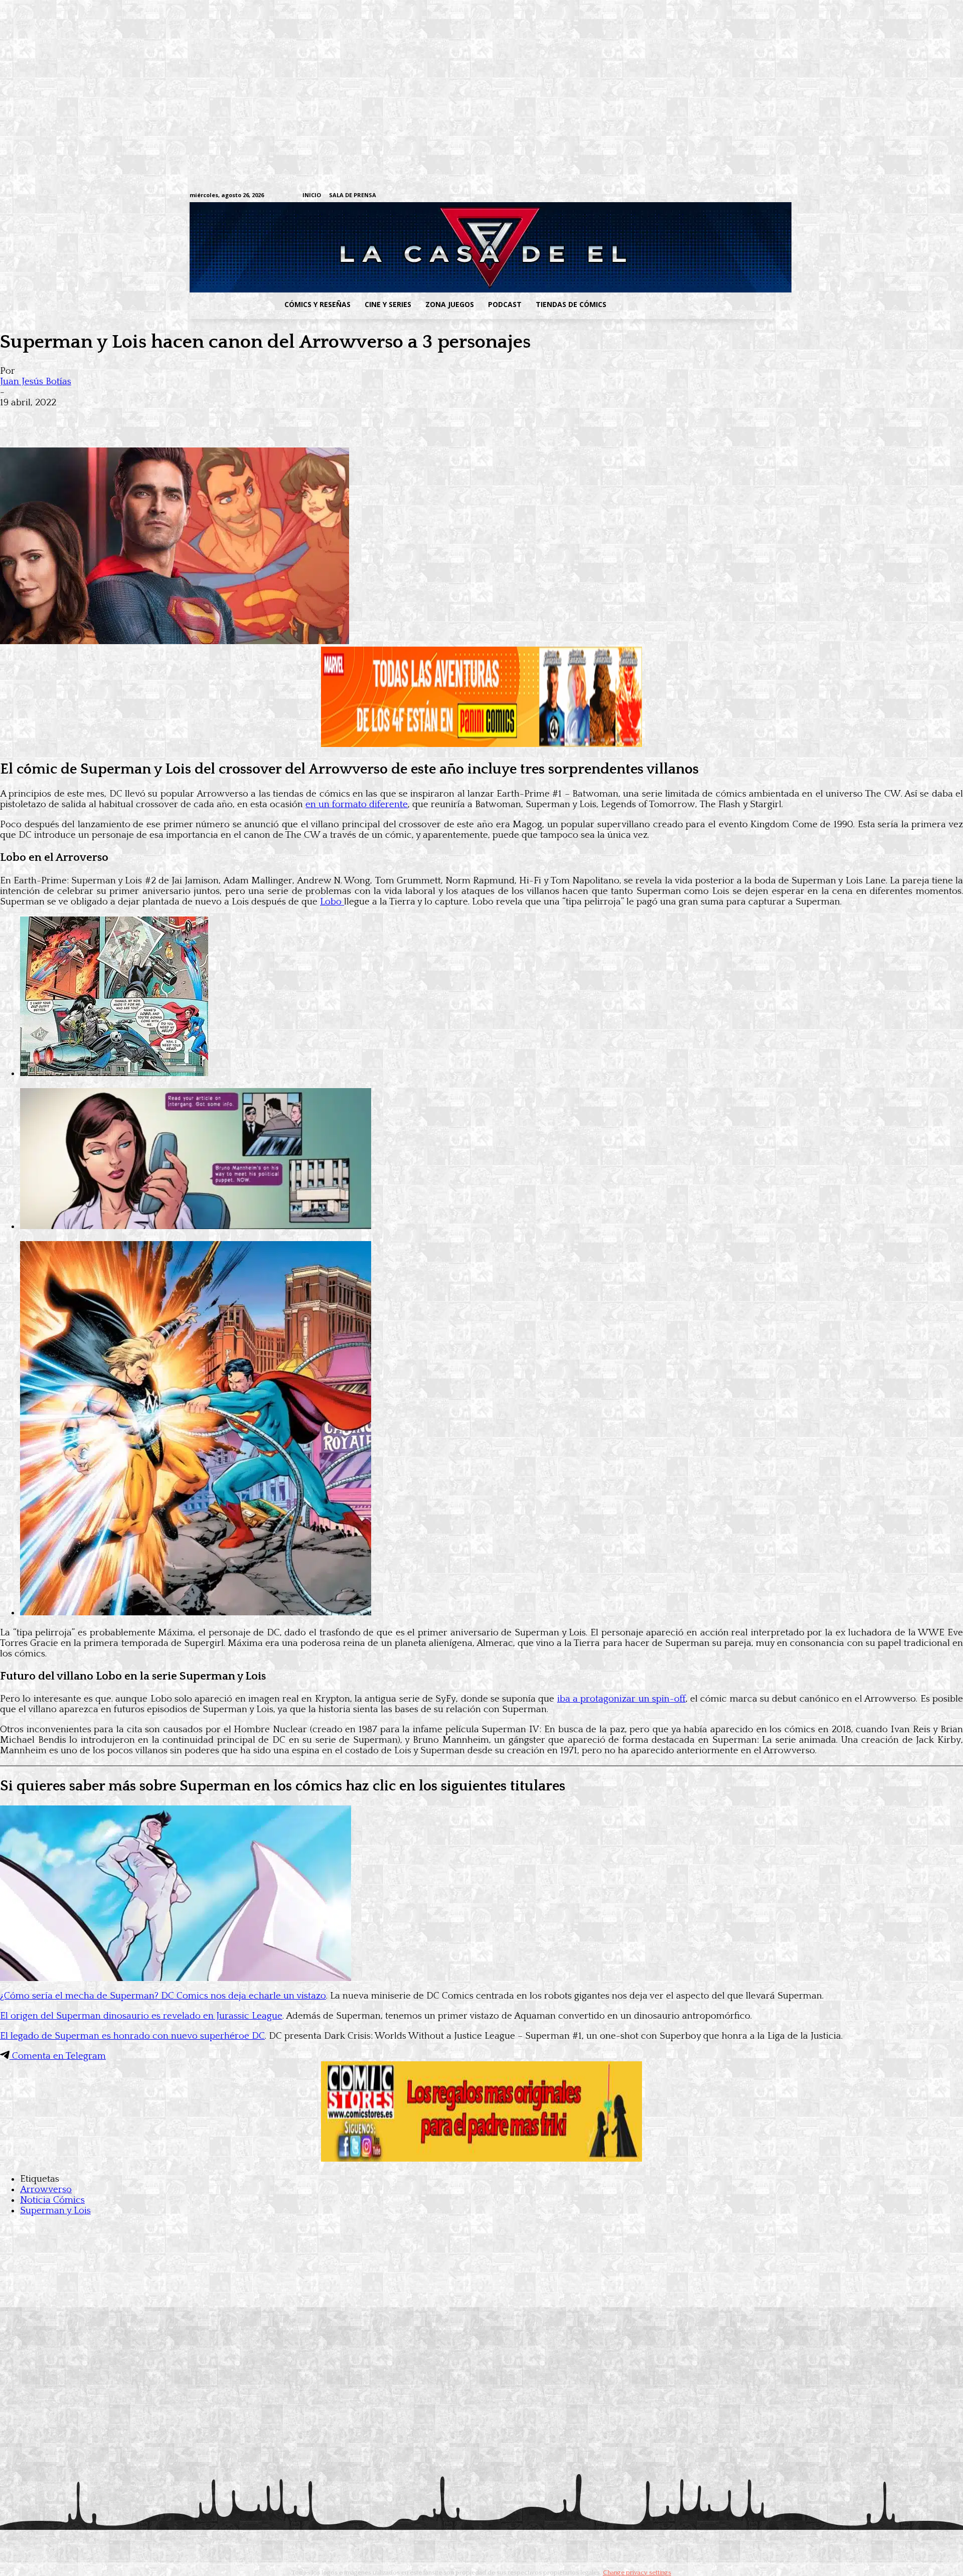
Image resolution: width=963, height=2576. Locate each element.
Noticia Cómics (52, 2200)
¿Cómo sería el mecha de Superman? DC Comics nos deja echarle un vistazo (163, 1996)
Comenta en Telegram (58, 2056)
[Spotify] (721, 196)
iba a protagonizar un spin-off (621, 1699)
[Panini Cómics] (481, 744)
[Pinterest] (160, 418)
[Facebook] (675, 196)
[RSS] (706, 196)
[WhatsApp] (124, 418)
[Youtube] (768, 196)
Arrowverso (46, 2189)
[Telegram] (737, 196)
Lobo (332, 902)
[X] (753, 196)
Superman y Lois (55, 2211)
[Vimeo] (650, 195)
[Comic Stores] (481, 2159)
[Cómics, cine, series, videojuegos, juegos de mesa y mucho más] (430, 247)
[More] (197, 418)
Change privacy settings (637, 2572)
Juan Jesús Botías (36, 382)
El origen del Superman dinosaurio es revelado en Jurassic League (141, 2016)
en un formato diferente (357, 804)
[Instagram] (690, 196)
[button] (694, 305)
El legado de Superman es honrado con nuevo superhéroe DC (132, 2036)
